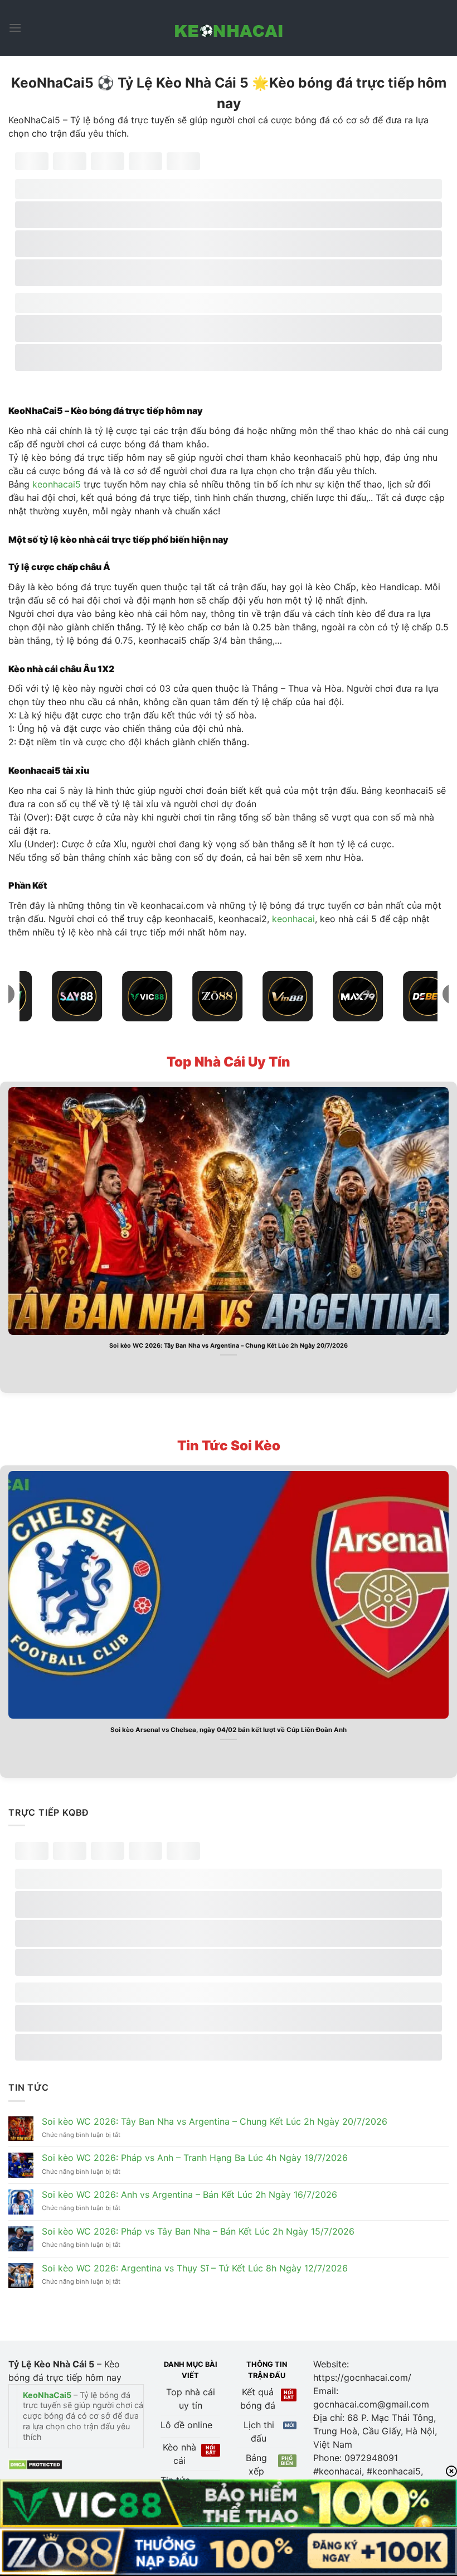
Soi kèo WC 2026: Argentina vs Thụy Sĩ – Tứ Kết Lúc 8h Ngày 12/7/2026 (195, 2268)
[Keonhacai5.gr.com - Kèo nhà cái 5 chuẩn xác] (229, 28)
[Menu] (15, 28)
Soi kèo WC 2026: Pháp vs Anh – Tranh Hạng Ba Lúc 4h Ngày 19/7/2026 (195, 2158)
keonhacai (293, 919)
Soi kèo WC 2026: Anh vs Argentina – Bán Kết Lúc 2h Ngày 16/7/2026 (189, 2195)
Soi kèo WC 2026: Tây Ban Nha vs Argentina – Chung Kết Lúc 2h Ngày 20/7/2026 (229, 1346)
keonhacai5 (57, 484)
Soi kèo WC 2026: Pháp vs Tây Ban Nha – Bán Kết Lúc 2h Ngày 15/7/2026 (198, 2232)
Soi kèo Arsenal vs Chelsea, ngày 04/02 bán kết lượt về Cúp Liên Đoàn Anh (229, 1730)
